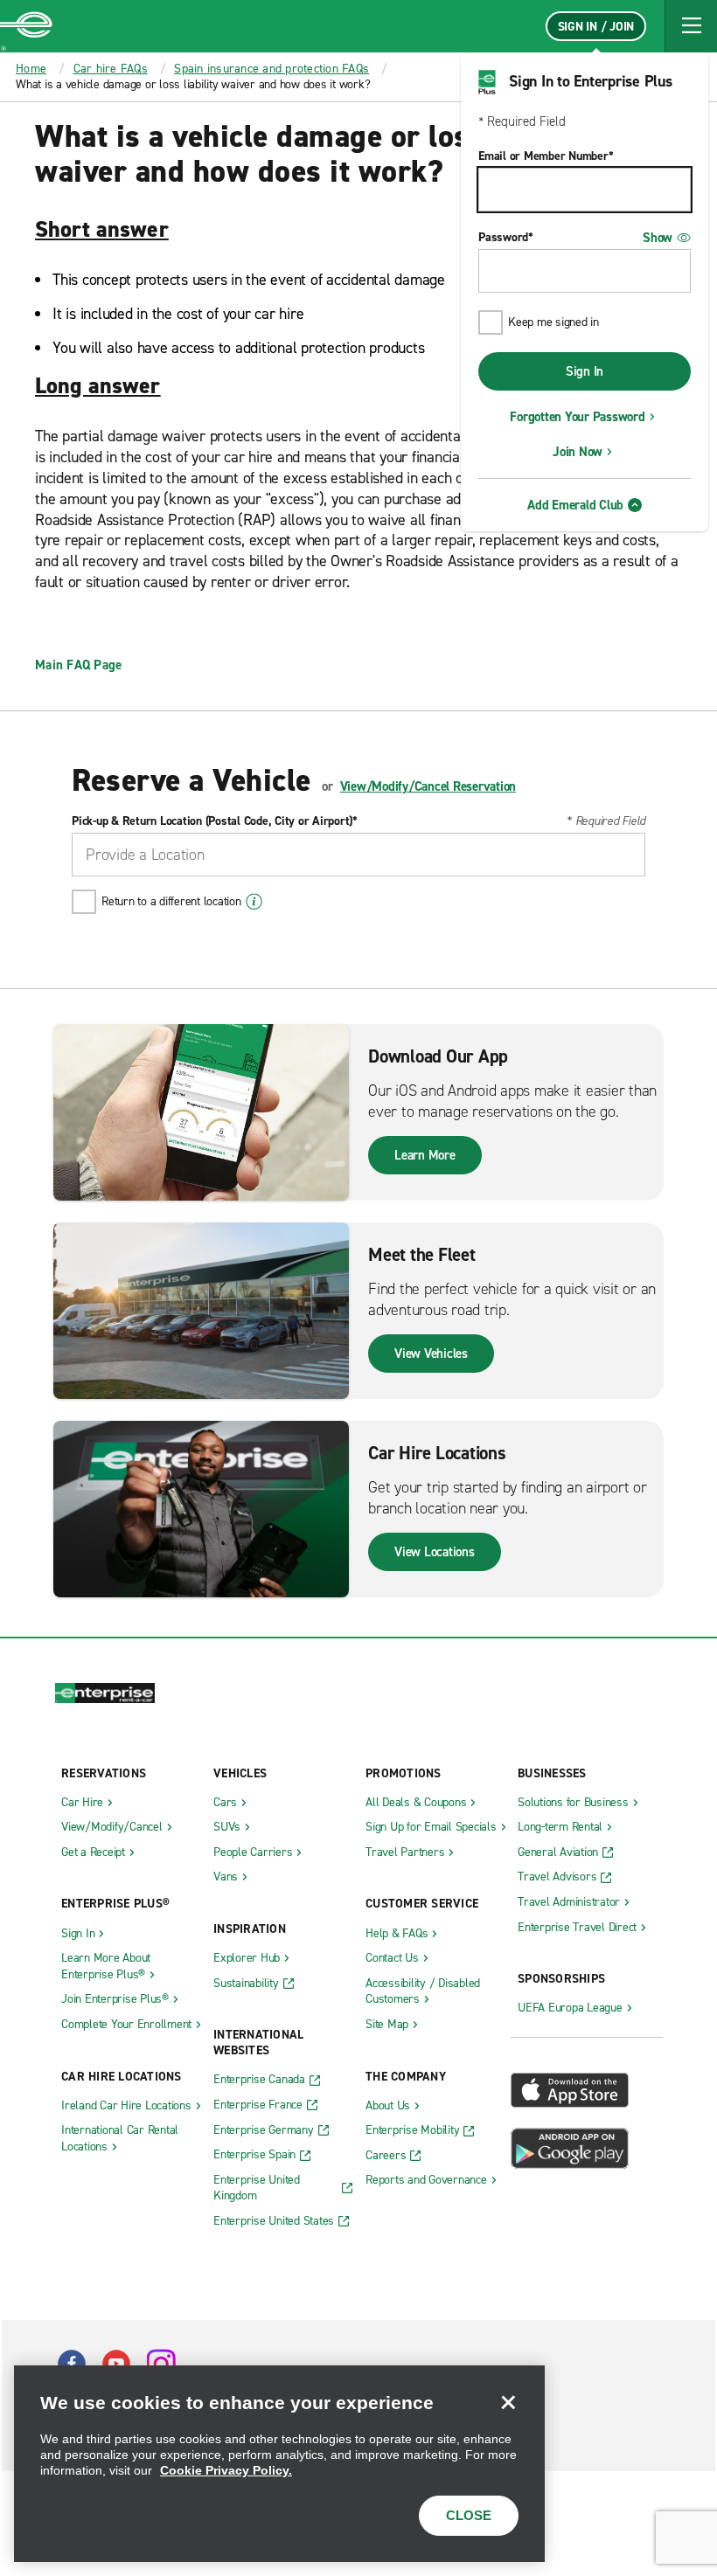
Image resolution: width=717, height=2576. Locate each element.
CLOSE (469, 2515)
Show (658, 238)
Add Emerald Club (575, 505)
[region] (279, 2464)
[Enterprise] (26, 26)
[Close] (508, 2402)
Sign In (585, 371)
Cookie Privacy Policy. (226, 2470)
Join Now (578, 452)
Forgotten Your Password (577, 417)
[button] (691, 26)
